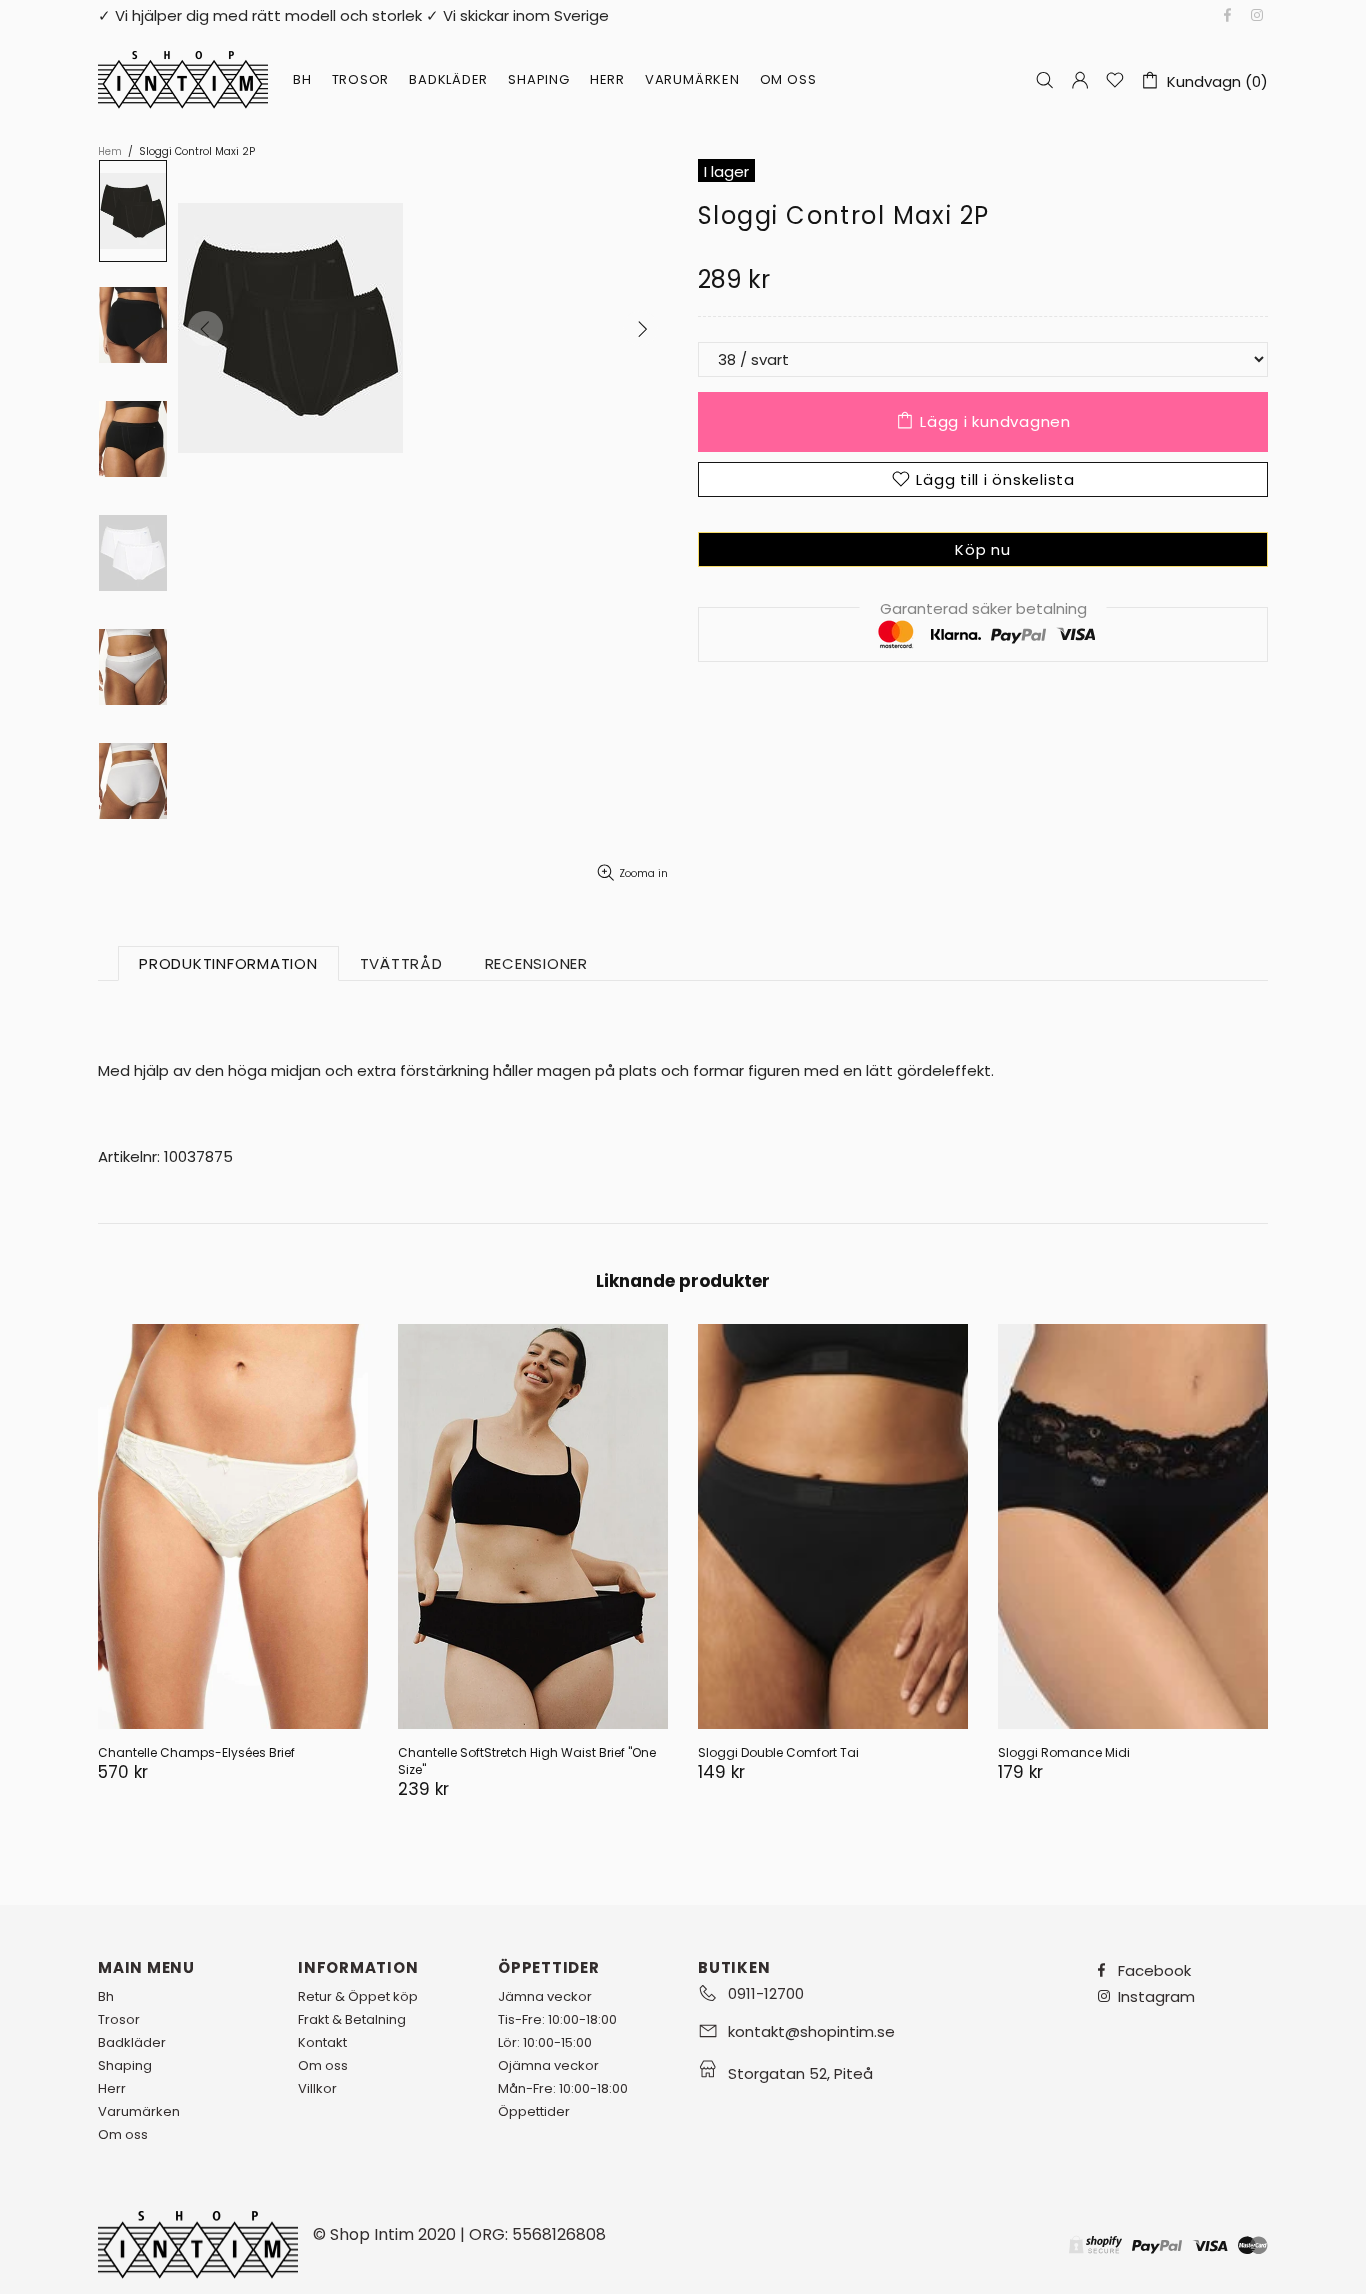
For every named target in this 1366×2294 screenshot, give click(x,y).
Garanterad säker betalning (983, 608)
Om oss (123, 2134)
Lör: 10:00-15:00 (545, 2042)
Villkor (317, 2088)
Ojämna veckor (548, 2065)
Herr (112, 2088)
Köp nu (983, 549)
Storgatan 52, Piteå (800, 2073)
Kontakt (322, 2042)
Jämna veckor (545, 1996)
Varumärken (139, 2111)
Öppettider (534, 2111)
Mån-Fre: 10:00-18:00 (563, 2088)
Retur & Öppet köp (358, 1996)
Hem (110, 152)
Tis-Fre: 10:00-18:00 (557, 2019)
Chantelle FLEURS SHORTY (174, 1752)
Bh (106, 1996)
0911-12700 (766, 1993)
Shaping (125, 2065)
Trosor (119, 2019)
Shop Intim (183, 80)
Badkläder (132, 2042)
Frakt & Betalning (352, 2019)
